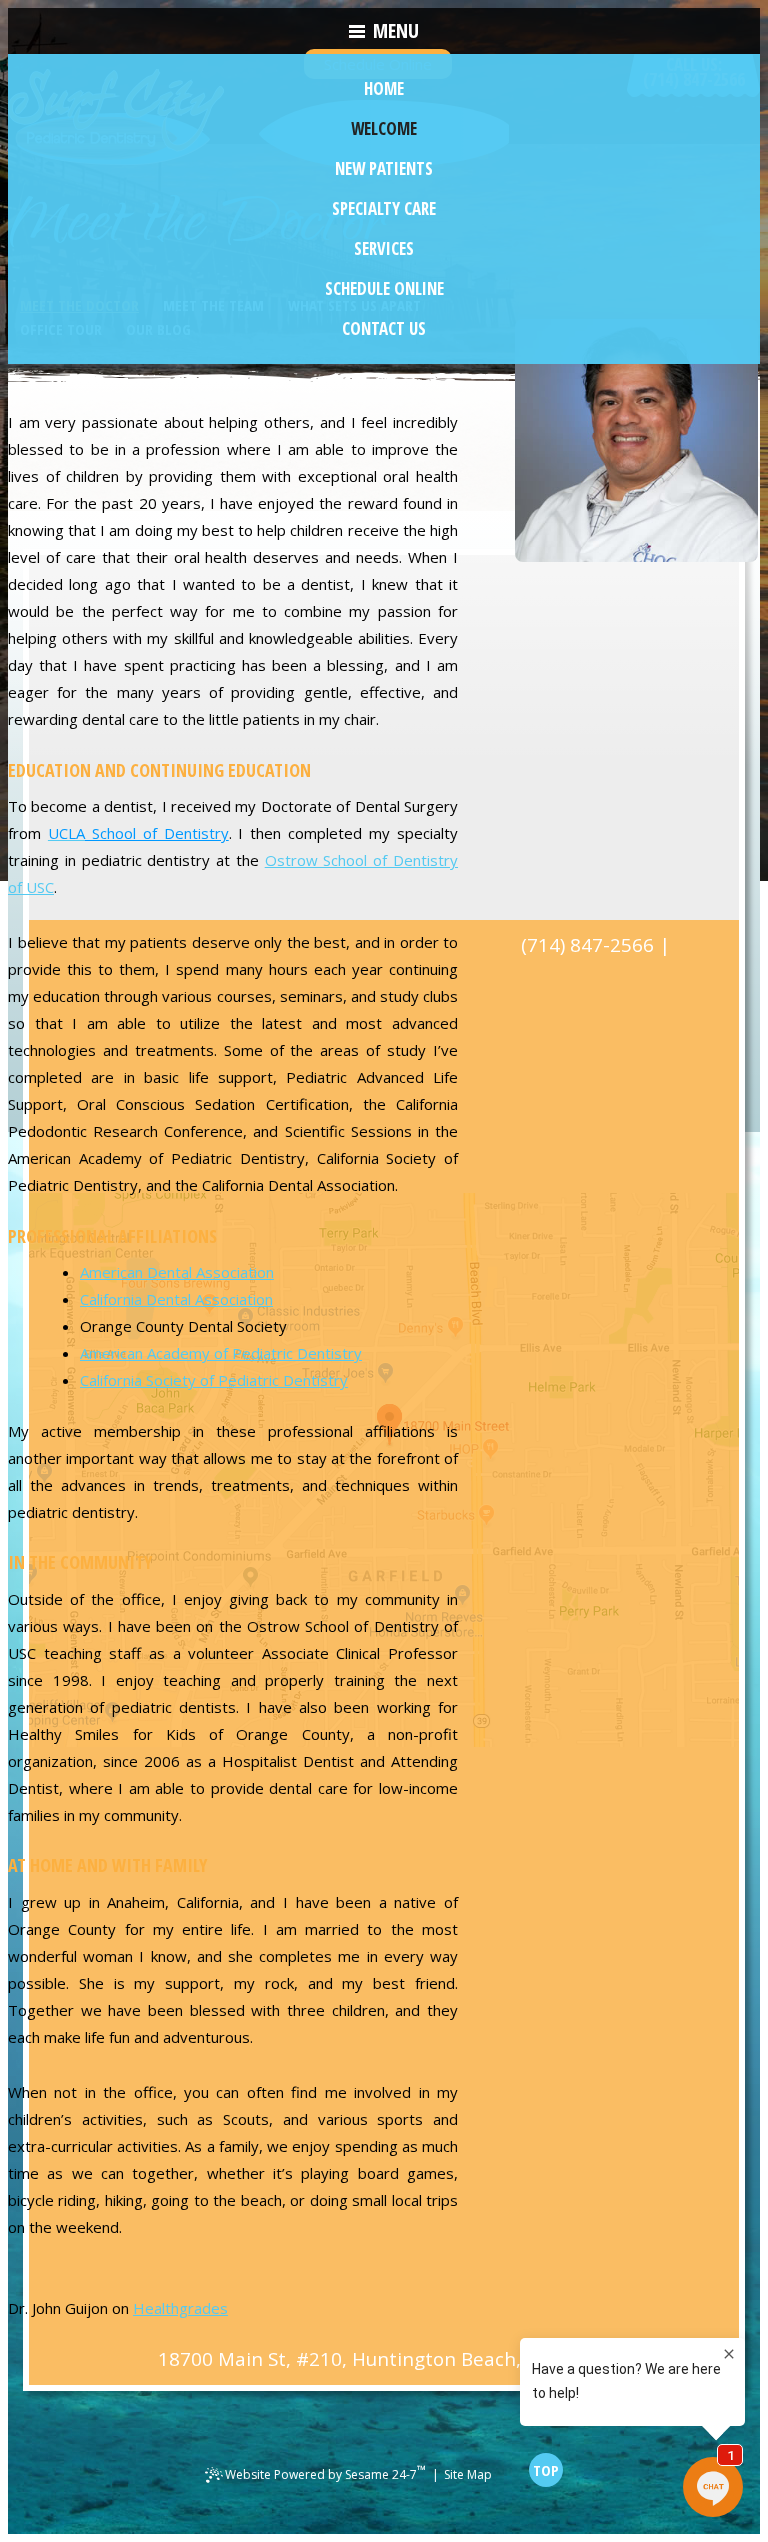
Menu (396, 30)
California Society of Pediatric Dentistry (214, 1380)
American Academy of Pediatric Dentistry (221, 1353)
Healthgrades (180, 2308)
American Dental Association (177, 1272)
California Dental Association (176, 1299)
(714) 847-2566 (587, 945)
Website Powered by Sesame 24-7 (325, 2472)
